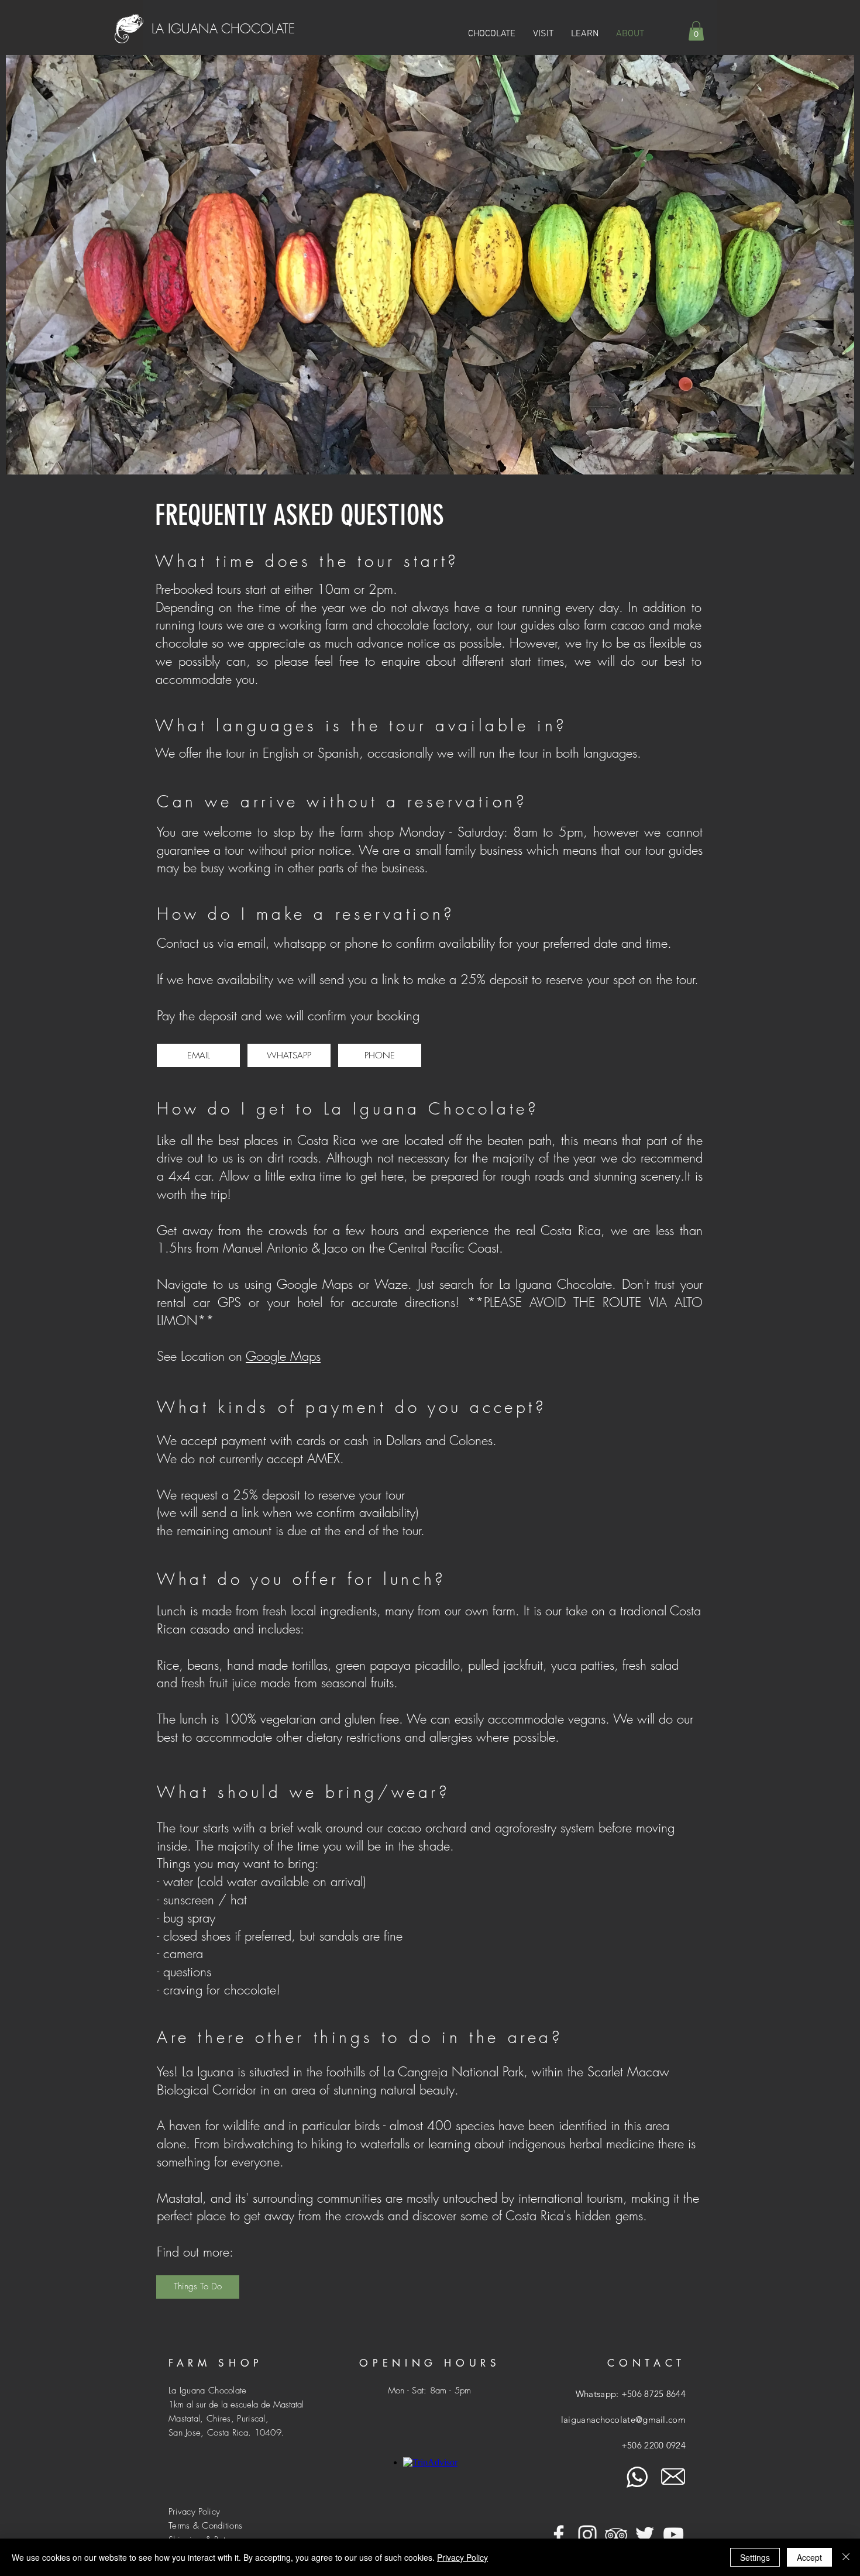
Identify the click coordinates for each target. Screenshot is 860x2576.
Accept (809, 2557)
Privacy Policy (462, 2557)
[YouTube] (673, 2534)
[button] (543, 34)
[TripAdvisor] (616, 2534)
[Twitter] (645, 2534)
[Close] (846, 2557)
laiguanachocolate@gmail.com (623, 2419)
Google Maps (283, 1356)
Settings (755, 2557)
